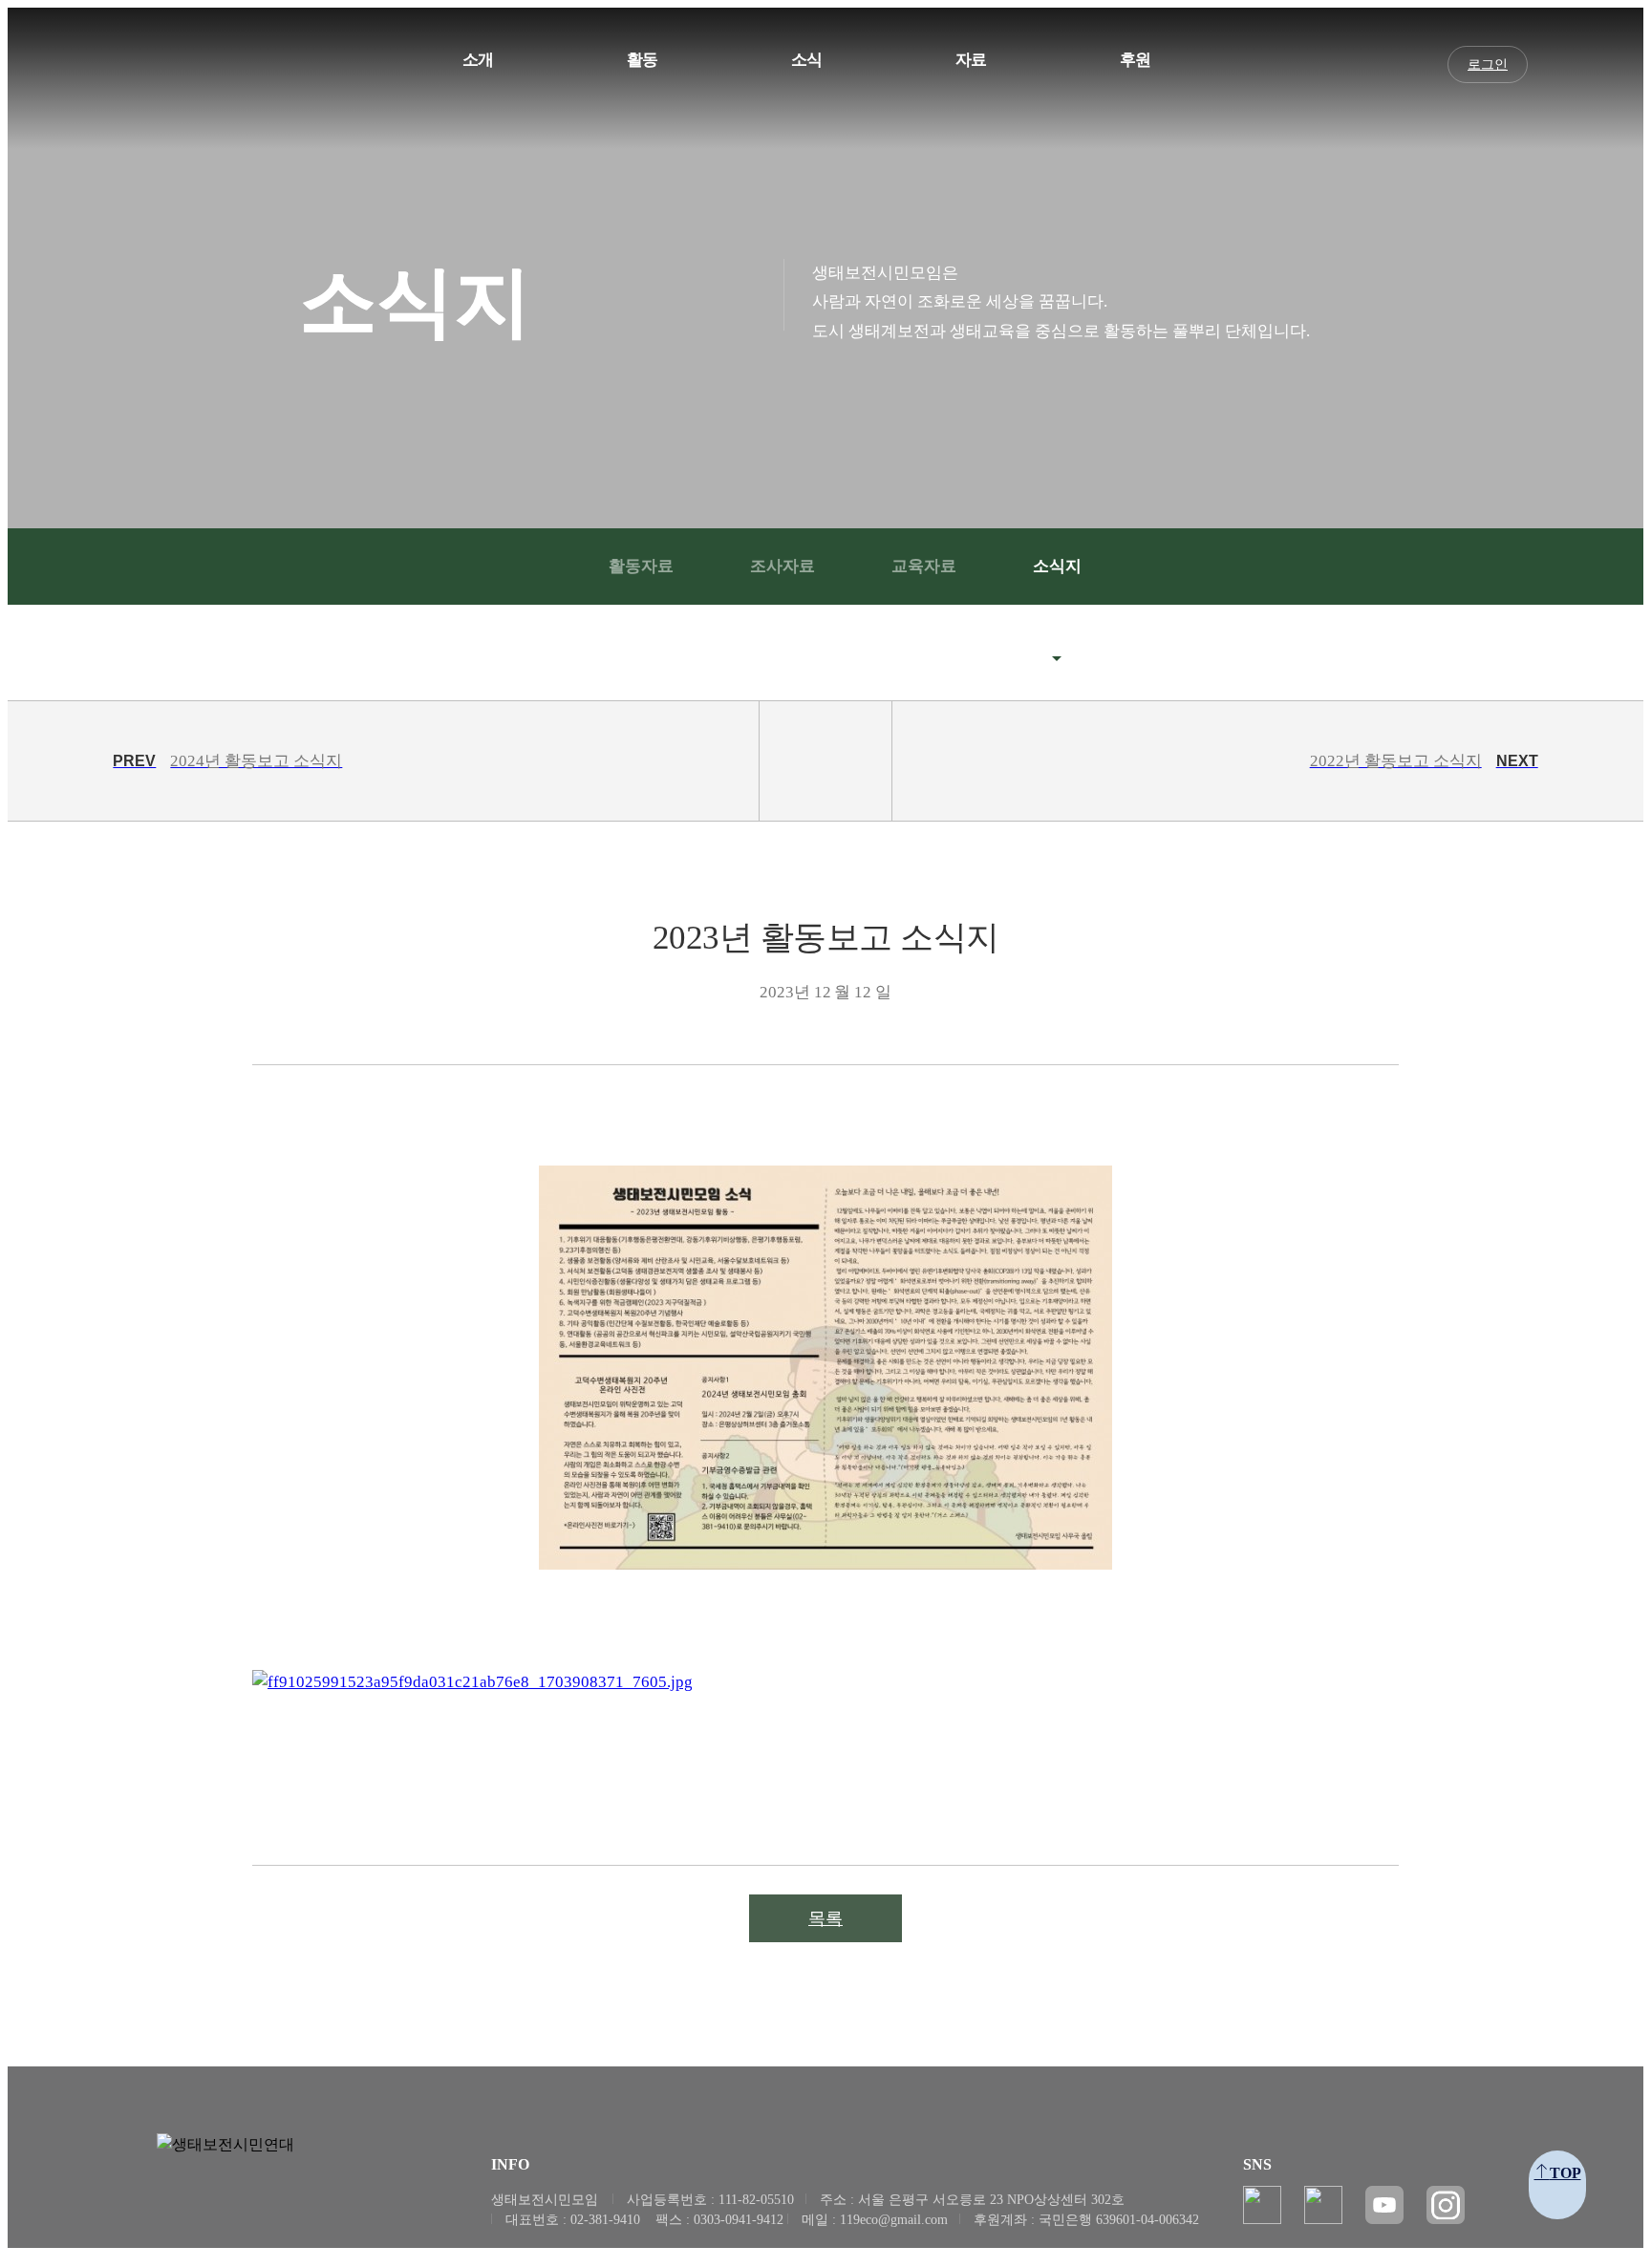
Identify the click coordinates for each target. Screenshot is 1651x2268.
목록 (825, 1918)
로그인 (1488, 64)
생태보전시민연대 (214, 75)
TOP (1565, 2173)
